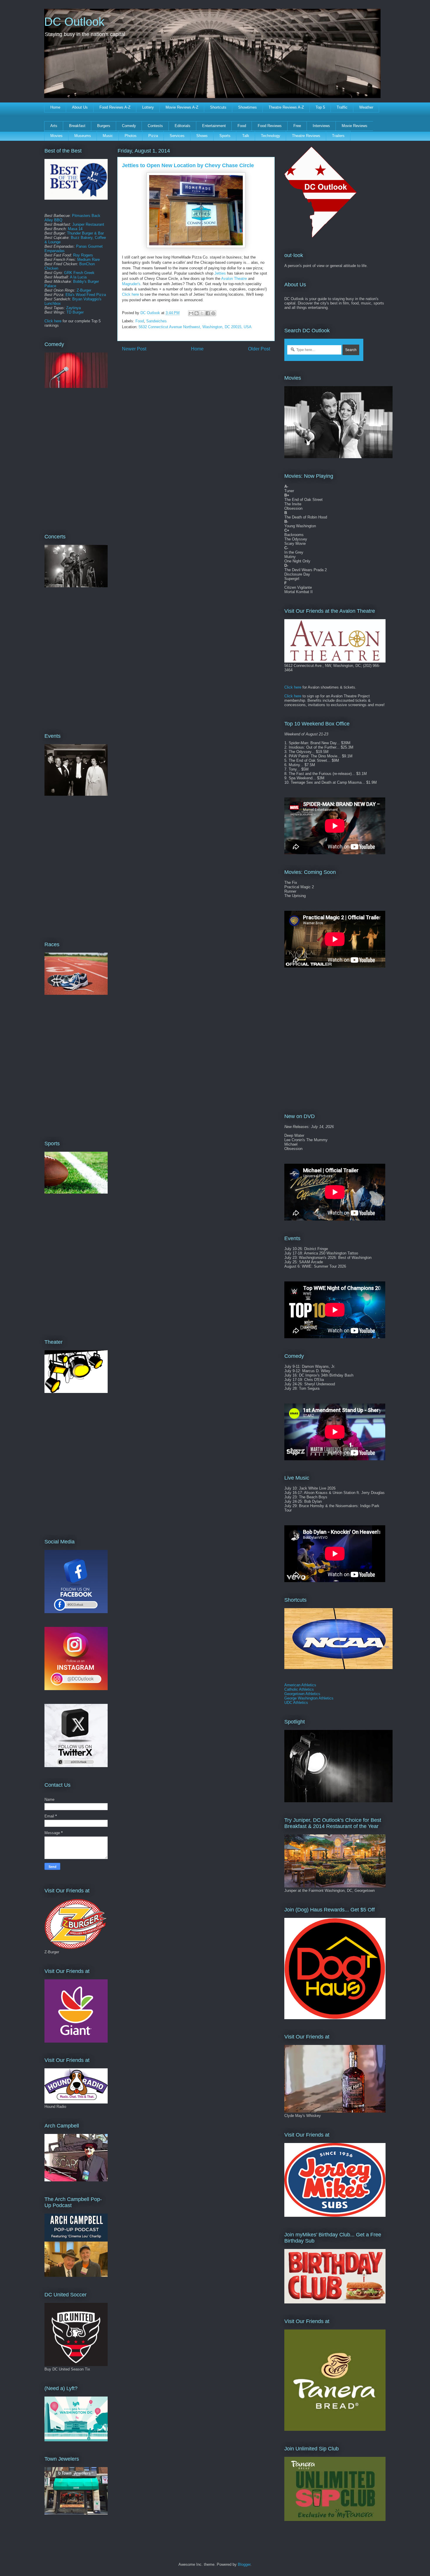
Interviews (321, 126)
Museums (83, 136)
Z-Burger (84, 290)
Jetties (220, 273)
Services (177, 136)
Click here (130, 294)
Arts (54, 126)
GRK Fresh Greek (79, 273)
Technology (271, 136)
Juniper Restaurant (88, 224)
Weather (366, 107)
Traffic (342, 107)
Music (108, 136)
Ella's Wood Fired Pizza (86, 295)
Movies (56, 136)
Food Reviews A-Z (115, 107)
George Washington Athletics (309, 1698)
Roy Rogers (83, 255)
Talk (246, 136)
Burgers (104, 126)
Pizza (153, 136)
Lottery (148, 107)
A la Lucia (78, 277)
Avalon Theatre (234, 279)
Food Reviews (270, 126)
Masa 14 (75, 229)
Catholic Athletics (299, 1689)
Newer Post (134, 349)
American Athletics (300, 1685)
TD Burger (75, 312)
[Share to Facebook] (208, 313)
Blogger (244, 2564)
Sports (225, 136)
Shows (202, 136)
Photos (131, 136)
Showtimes (247, 107)
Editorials (183, 126)
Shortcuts (218, 107)
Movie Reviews (355, 126)
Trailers (338, 136)
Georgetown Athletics (302, 1694)
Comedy (129, 126)
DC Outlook (74, 22)
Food (242, 126)
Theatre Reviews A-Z (286, 107)
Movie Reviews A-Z (182, 107)
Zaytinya (73, 308)
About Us (80, 107)
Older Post (259, 349)
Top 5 (320, 107)
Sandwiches (156, 321)
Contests (155, 126)
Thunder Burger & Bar (85, 233)
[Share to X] (202, 313)
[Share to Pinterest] (213, 313)
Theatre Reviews (306, 136)
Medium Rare (88, 260)
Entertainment (214, 126)
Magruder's (131, 284)
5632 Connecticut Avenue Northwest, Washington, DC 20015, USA (195, 327)
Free (297, 126)
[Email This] (191, 313)
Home (55, 107)
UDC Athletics (296, 1703)
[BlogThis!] (197, 313)
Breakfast (77, 126)
